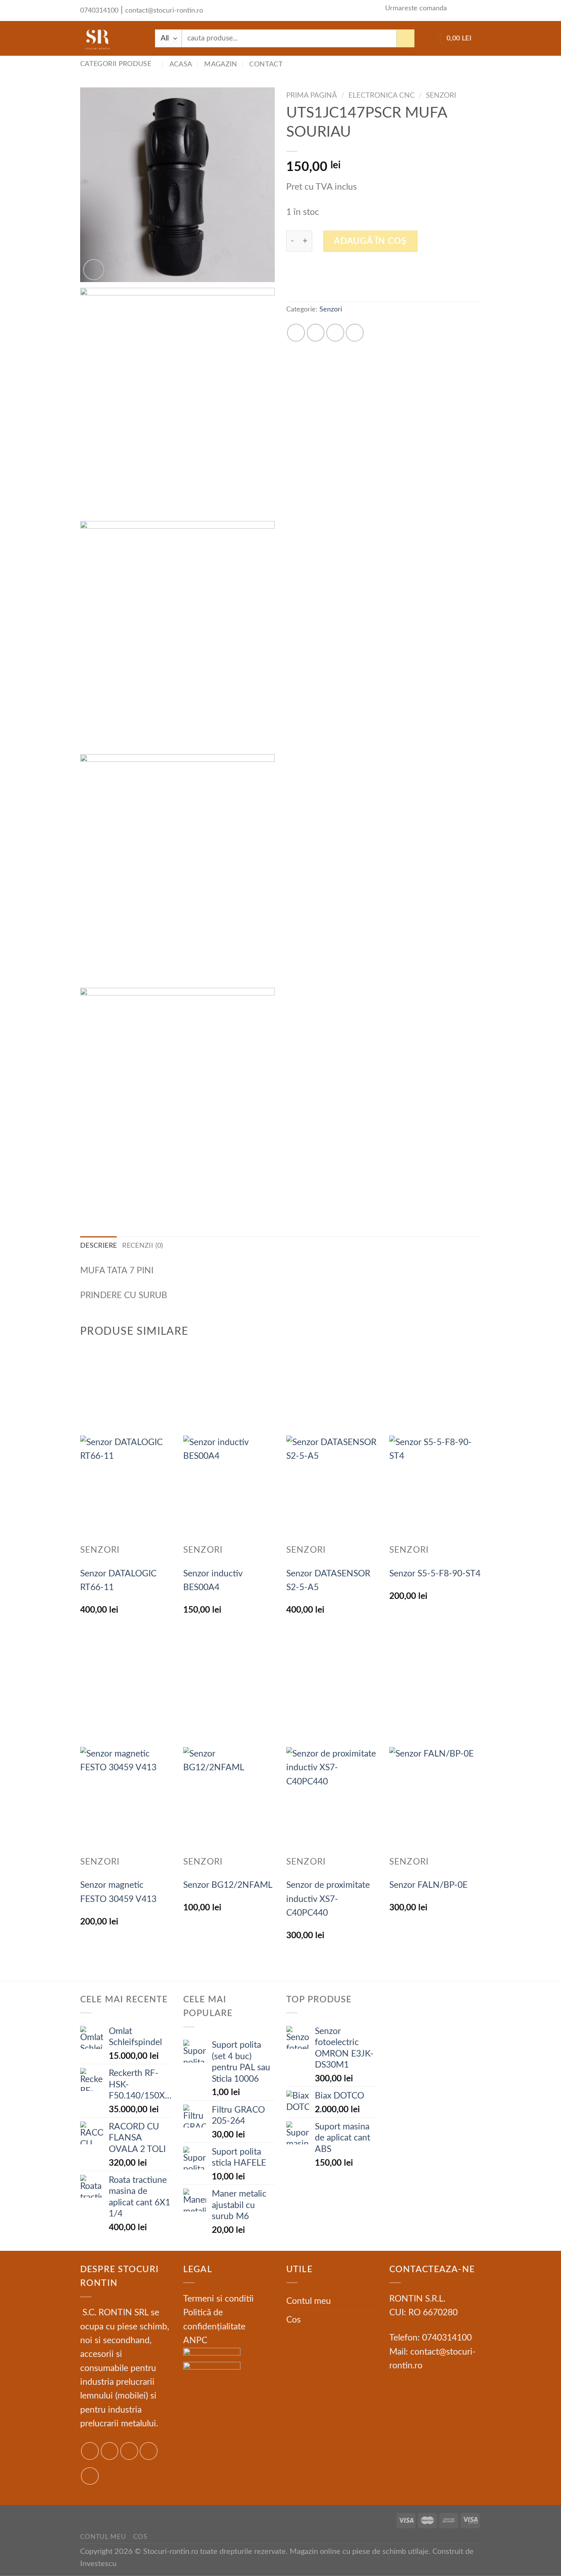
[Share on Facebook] (296, 333)
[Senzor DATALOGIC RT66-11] (126, 1490)
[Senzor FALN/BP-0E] (435, 1802)
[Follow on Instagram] (110, 2451)
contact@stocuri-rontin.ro (164, 10)
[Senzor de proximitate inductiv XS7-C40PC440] (332, 1802)
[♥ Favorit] (276, 10)
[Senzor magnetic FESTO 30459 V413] (126, 1802)
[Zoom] (94, 270)
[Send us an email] (460, 10)
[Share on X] (316, 333)
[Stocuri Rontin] (112, 38)
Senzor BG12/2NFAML (228, 1885)
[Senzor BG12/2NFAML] (229, 1802)
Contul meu (309, 2301)
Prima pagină (312, 95)
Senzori (441, 95)
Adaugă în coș (370, 241)
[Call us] (474, 10)
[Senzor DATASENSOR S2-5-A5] (332, 1490)
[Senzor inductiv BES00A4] (229, 1490)
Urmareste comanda (416, 8)
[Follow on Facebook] (90, 2451)
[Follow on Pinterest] (90, 2476)
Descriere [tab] (98, 1246)
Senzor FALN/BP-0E (428, 1885)
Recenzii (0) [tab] (143, 1246)
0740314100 (99, 10)
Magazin (221, 64)
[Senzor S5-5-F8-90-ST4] (435, 1490)
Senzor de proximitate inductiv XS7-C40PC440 (328, 1899)
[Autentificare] (424, 39)
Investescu (98, 2564)
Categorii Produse (116, 64)
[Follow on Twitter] (129, 2451)
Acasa (181, 64)
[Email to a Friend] (335, 333)
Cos (293, 2320)
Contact (266, 64)
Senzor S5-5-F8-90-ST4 (435, 1574)
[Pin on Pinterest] (355, 333)
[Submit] (405, 38)
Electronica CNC (382, 95)
